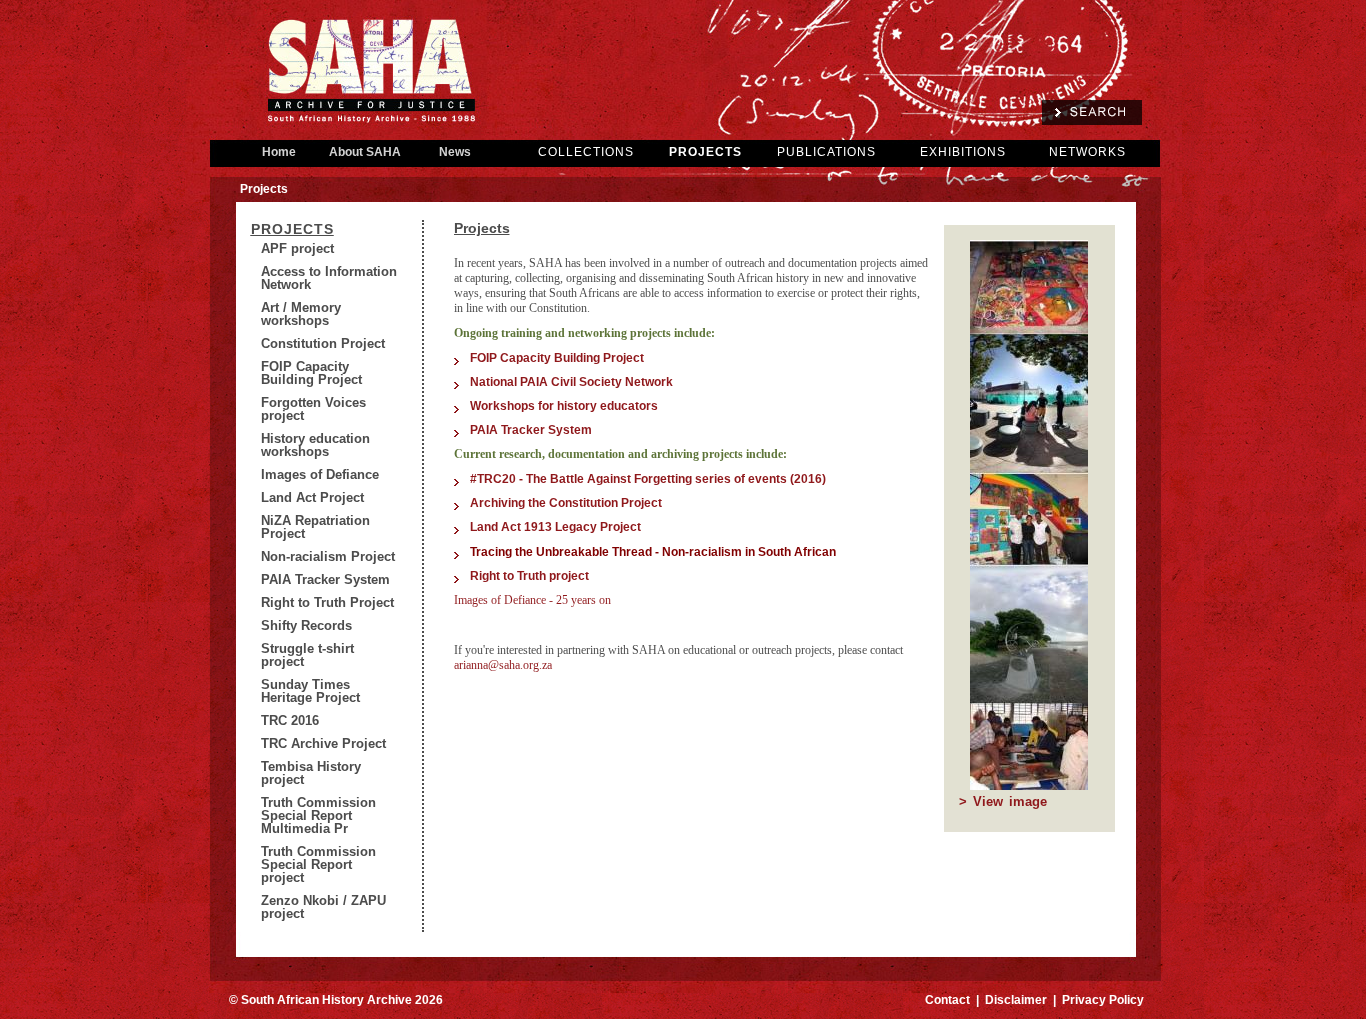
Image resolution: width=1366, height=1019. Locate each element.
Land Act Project (312, 497)
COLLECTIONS (586, 152)
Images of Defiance (320, 474)
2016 (808, 479)
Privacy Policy (1103, 1000)
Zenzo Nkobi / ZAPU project (323, 907)
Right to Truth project (529, 576)
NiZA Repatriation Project (315, 527)
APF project (297, 248)
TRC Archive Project (323, 743)
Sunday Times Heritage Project (310, 691)
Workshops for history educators (564, 406)
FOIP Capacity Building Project (311, 373)
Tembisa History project (311, 773)
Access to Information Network (329, 278)
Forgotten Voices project (313, 409)
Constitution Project (323, 343)
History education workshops (315, 445)
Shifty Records (306, 625)
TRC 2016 (290, 720)
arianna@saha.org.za (503, 665)
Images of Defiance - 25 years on (532, 600)
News (455, 152)
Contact (947, 1000)
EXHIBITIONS (963, 152)
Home (279, 152)
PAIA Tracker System (325, 579)
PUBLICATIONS (826, 152)
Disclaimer (1016, 1000)
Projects (292, 229)
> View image (1003, 801)
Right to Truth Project (327, 602)
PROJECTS (705, 152)
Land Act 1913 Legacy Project (555, 527)
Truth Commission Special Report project (318, 864)
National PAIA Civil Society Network (571, 382)
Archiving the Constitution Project (567, 503)
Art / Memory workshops (301, 314)
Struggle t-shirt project (307, 655)
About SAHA (365, 152)
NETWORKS (1087, 152)
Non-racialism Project (328, 556)
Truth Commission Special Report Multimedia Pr (318, 815)
